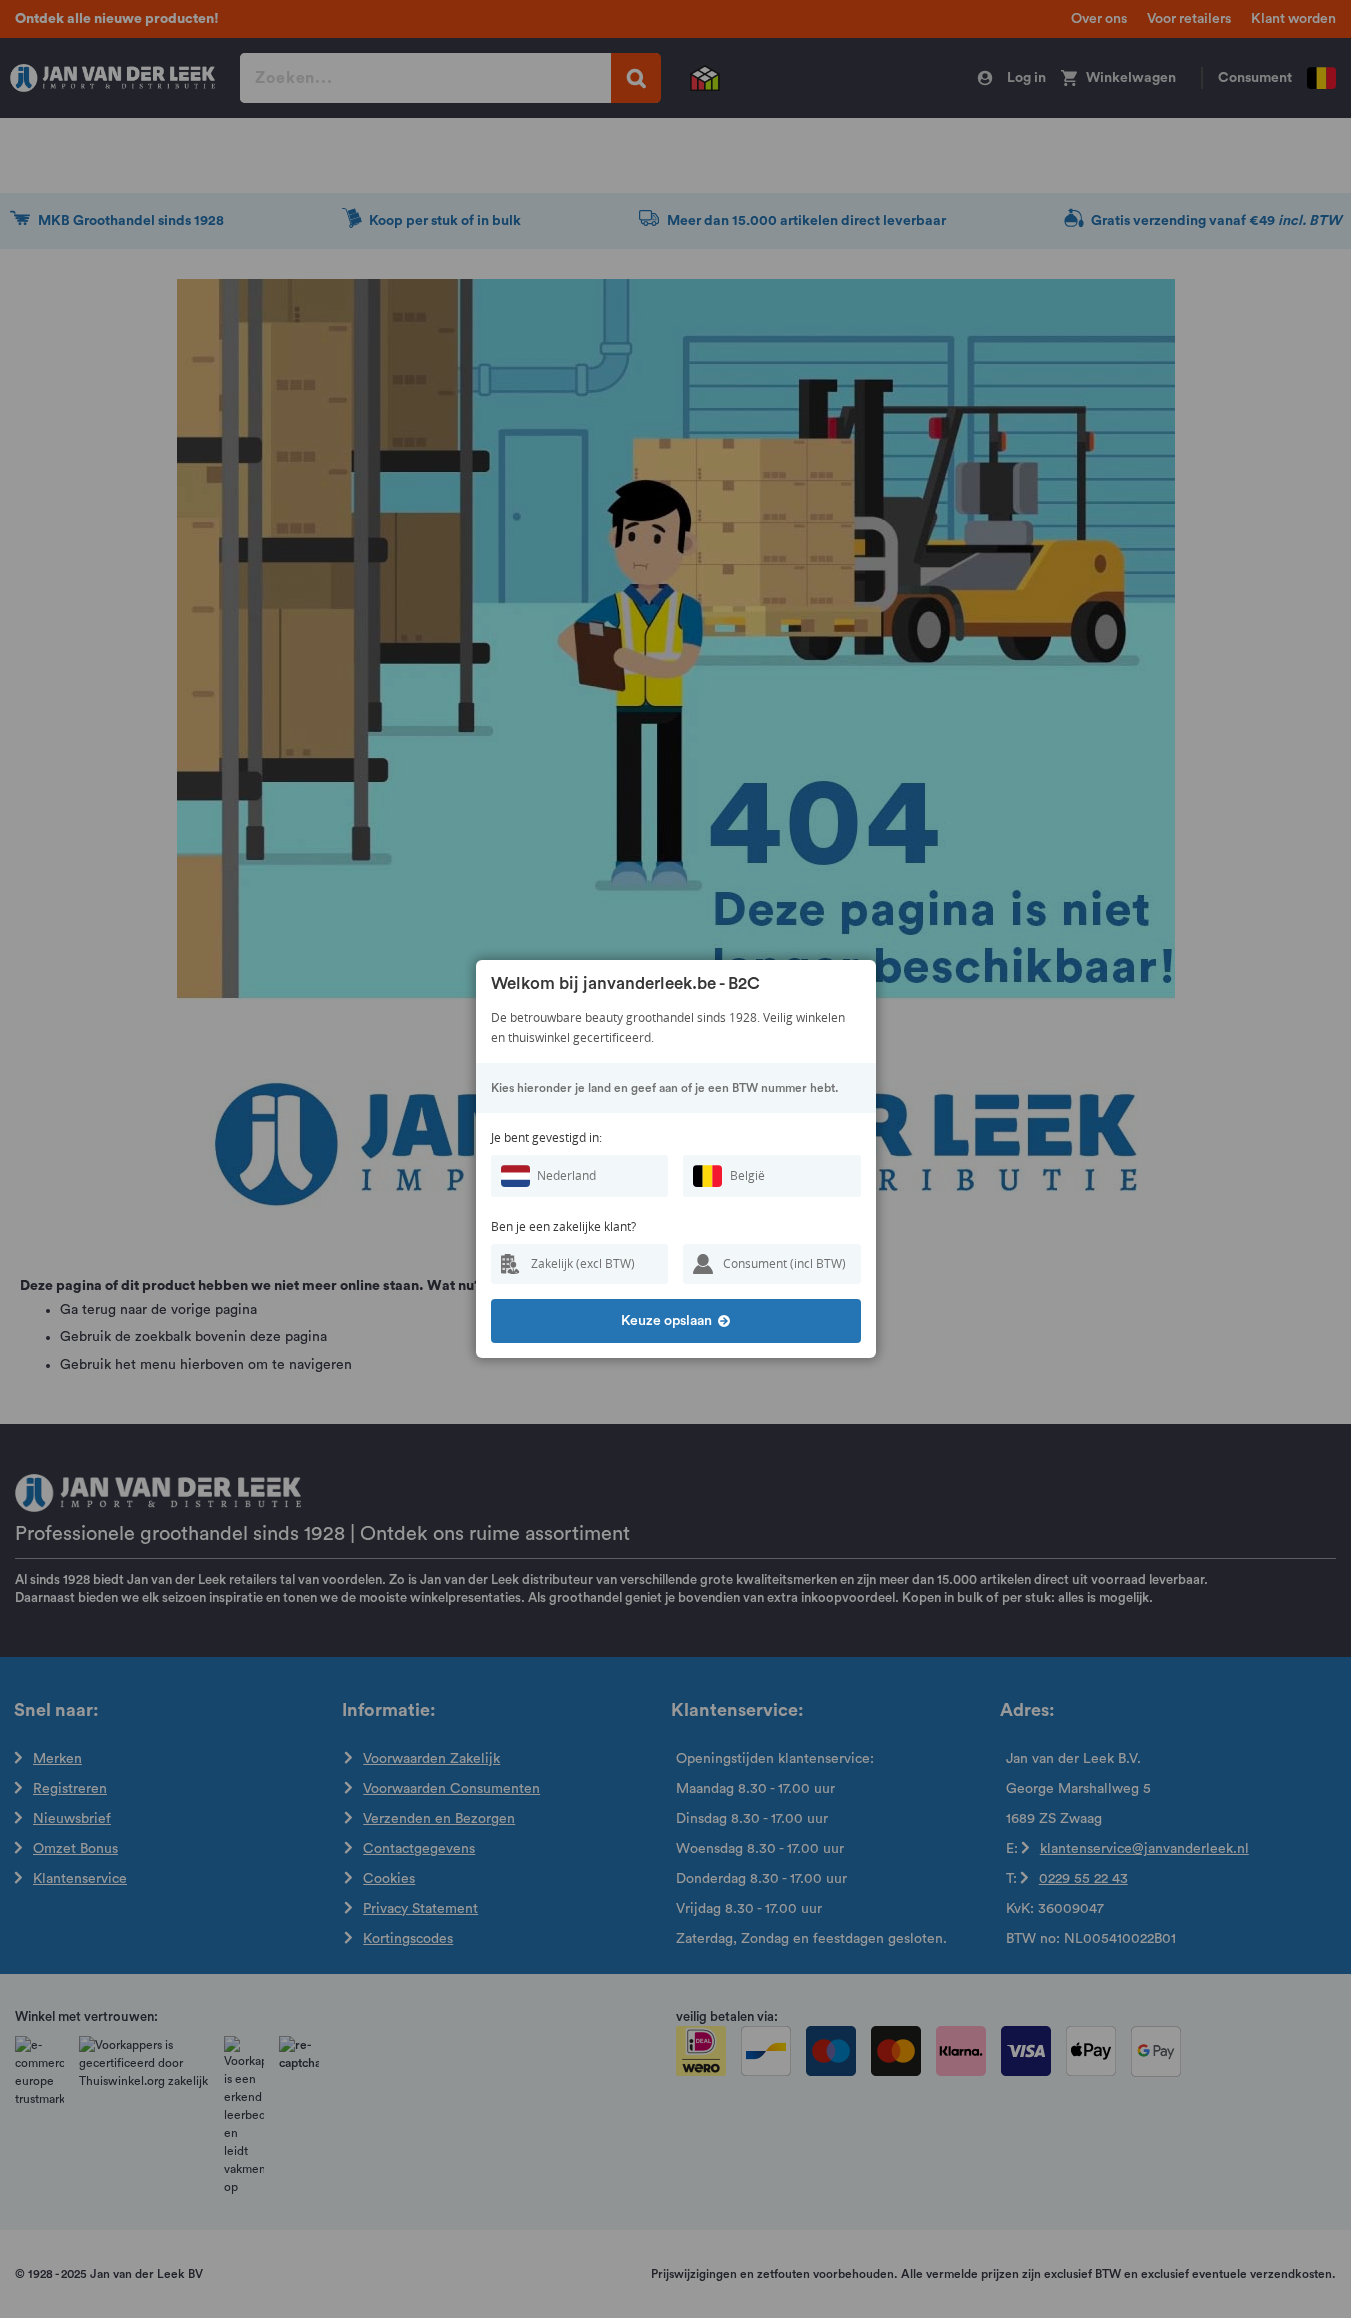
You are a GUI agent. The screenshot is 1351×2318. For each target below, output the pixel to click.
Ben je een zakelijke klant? (563, 1226)
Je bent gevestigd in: (546, 1137)
